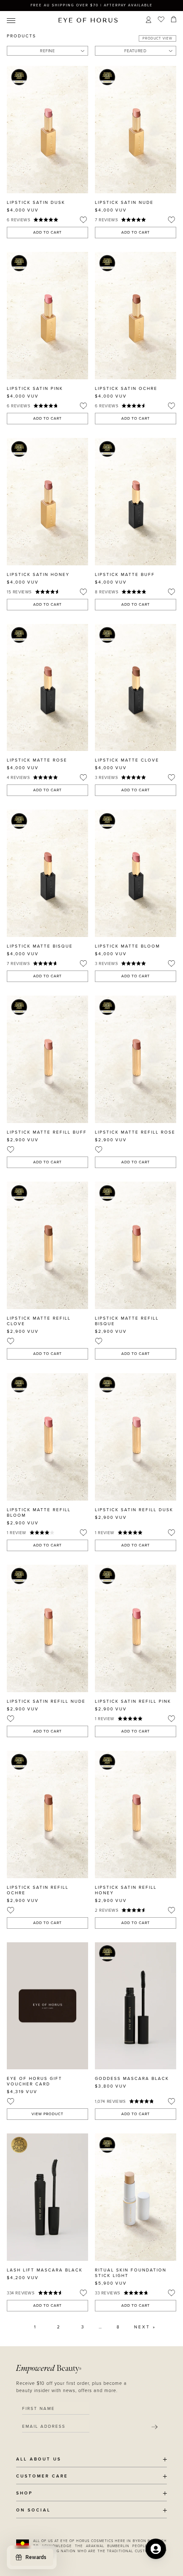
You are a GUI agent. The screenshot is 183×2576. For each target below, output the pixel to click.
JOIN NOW (120, 1309)
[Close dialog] (179, 1229)
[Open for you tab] (156, 2549)
